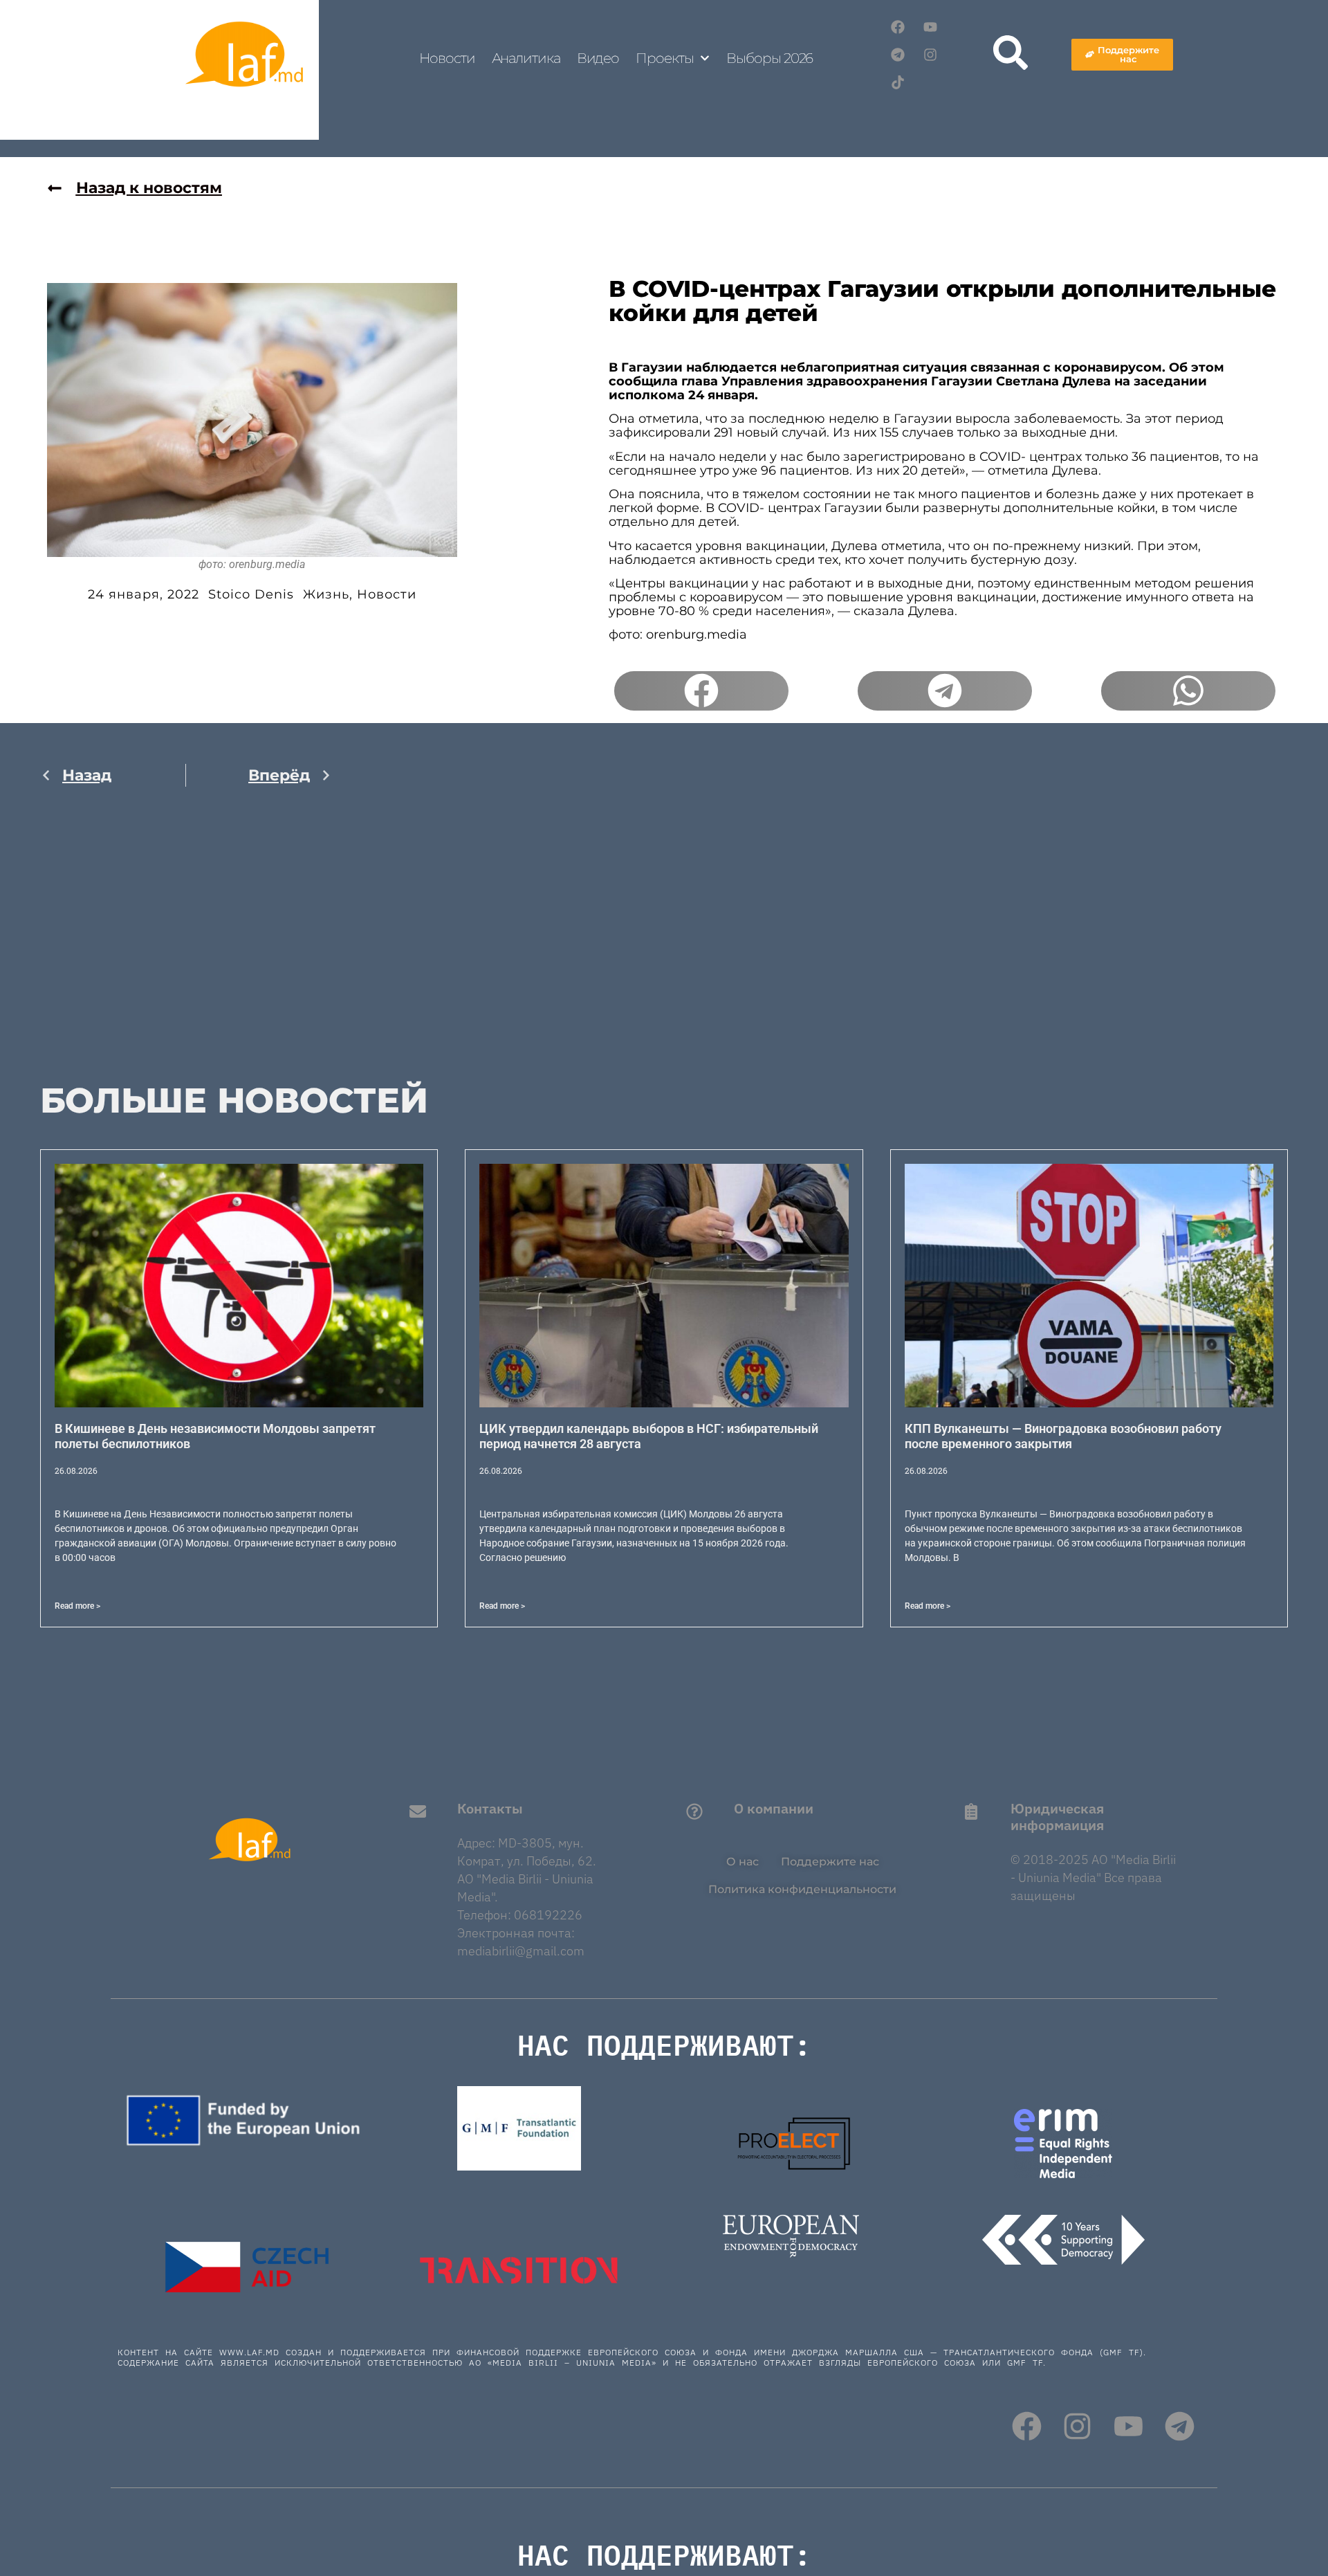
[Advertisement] (186, 944)
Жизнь (326, 594)
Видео (598, 58)
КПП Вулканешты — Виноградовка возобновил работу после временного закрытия (1063, 1436)
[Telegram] (898, 55)
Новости (447, 58)
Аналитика (526, 58)
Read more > (77, 1606)
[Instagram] (930, 55)
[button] (701, 691)
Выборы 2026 (769, 58)
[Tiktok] (898, 82)
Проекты (664, 58)
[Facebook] (898, 27)
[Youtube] (930, 27)
